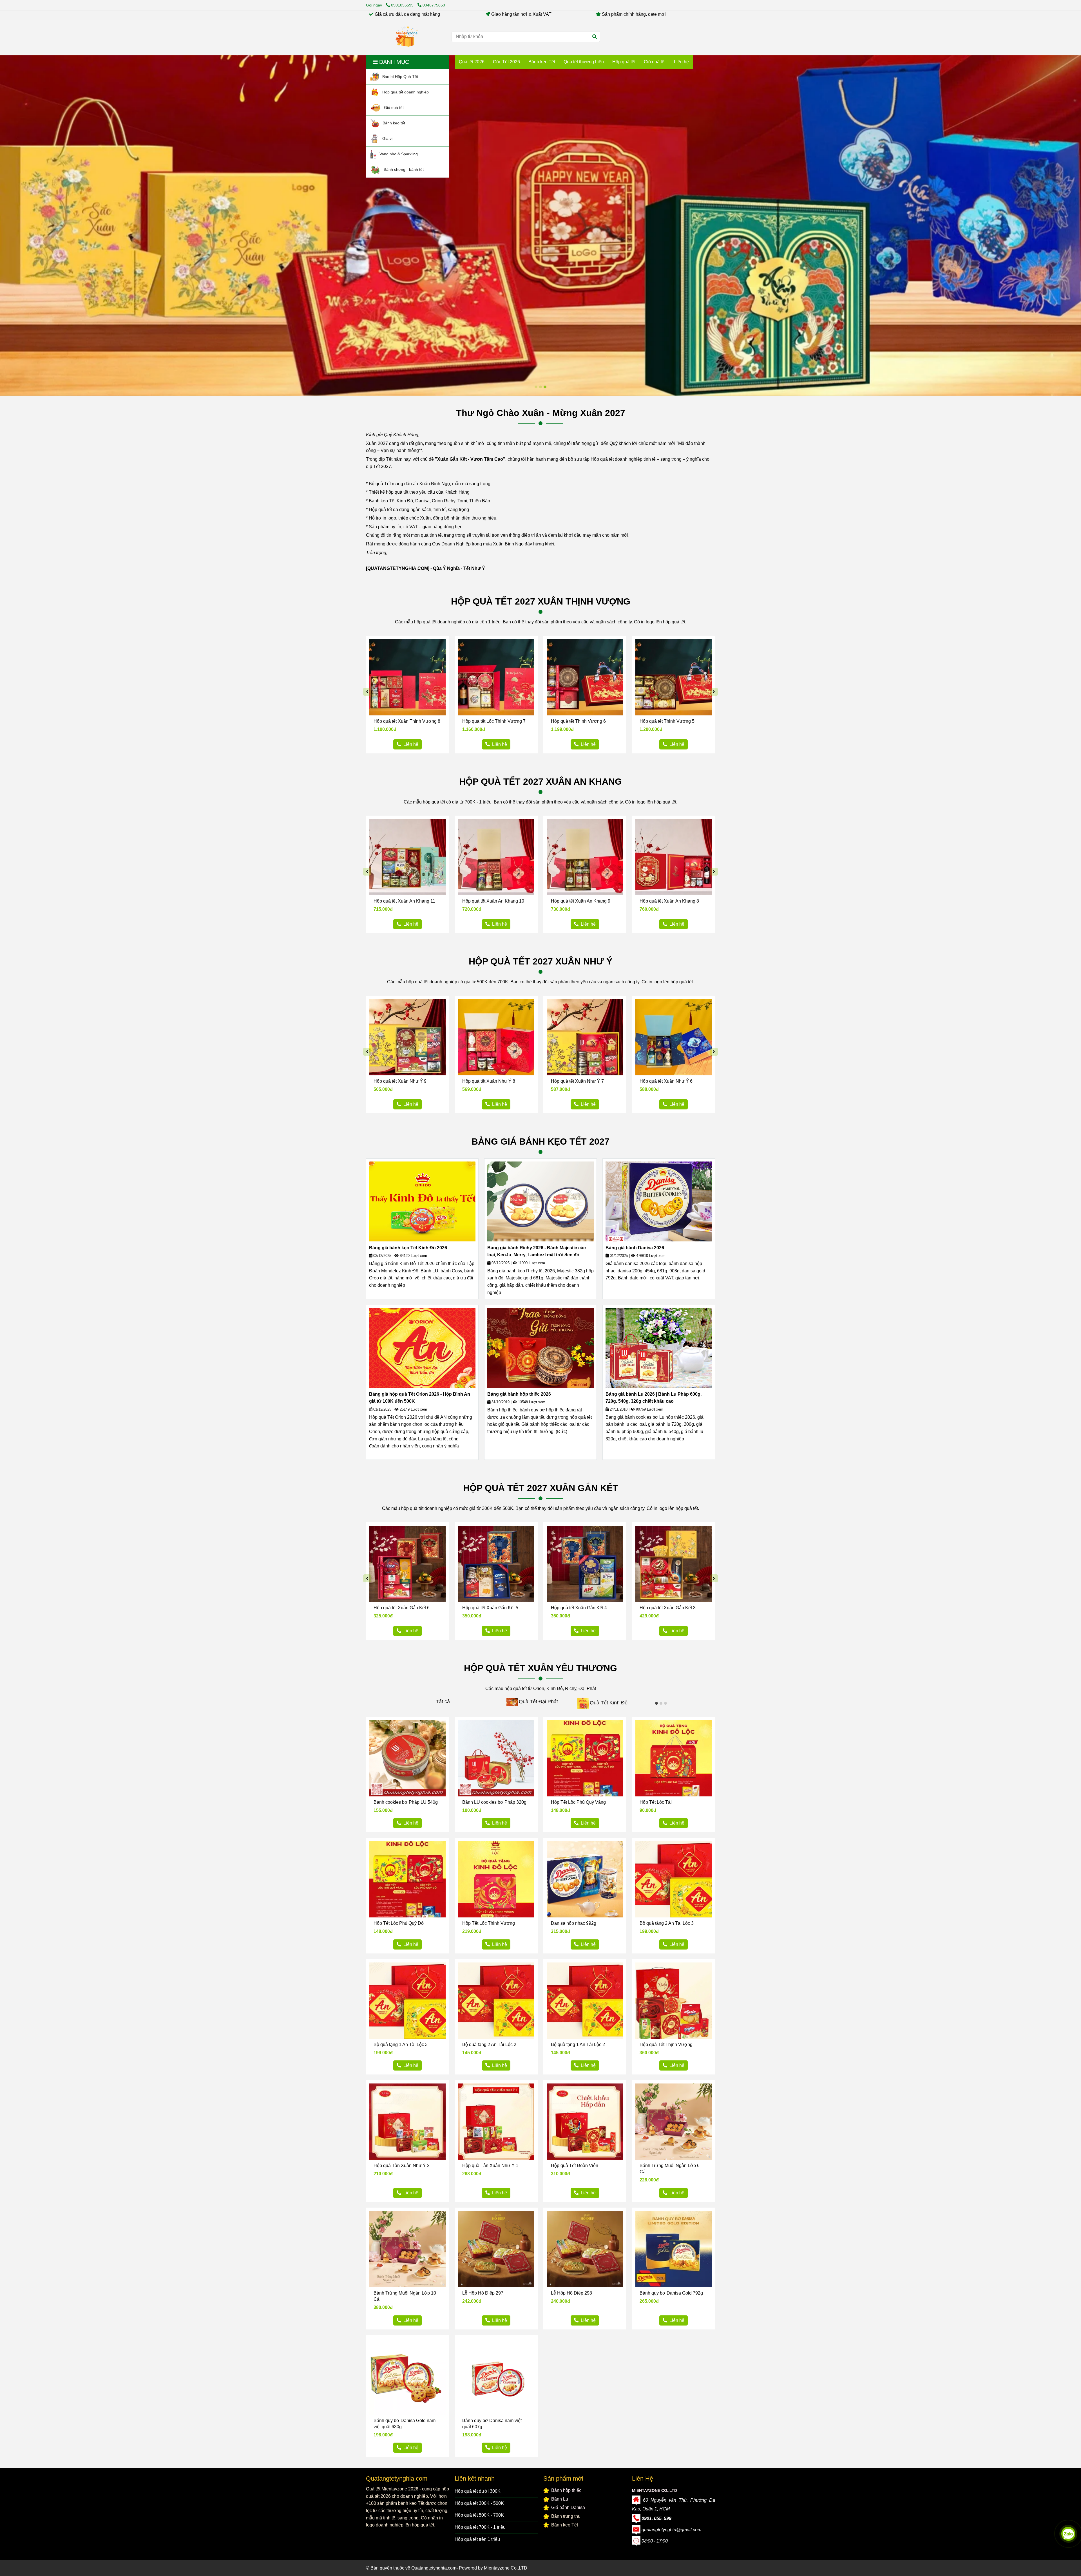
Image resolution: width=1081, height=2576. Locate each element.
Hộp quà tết (624, 62)
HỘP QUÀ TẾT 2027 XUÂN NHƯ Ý (540, 961)
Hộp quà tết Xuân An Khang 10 (493, 901)
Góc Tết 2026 (506, 62)
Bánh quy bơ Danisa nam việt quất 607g (492, 2424)
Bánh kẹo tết (393, 123)
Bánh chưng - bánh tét (403, 169)
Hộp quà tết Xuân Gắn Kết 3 (668, 1608)
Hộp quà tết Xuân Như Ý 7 (577, 1081)
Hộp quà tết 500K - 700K (479, 2515)
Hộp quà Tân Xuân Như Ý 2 (402, 2166)
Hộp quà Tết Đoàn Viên (575, 2166)
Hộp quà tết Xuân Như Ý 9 (400, 1081)
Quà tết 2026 (472, 62)
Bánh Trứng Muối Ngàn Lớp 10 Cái (405, 2296)
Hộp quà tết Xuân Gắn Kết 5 (490, 1608)
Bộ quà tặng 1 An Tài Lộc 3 (401, 2045)
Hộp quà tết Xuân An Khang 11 (404, 901)
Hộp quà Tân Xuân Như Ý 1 (490, 2166)
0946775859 (434, 5)
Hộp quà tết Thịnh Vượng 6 (578, 721)
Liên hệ (681, 62)
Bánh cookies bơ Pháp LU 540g (406, 1802)
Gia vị (387, 138)
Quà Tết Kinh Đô (609, 1703)
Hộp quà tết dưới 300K (478, 2491)
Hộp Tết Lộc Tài (656, 1802)
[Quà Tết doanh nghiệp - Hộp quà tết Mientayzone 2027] (407, 37)
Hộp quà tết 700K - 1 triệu (480, 2527)
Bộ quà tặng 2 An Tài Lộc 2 (489, 2045)
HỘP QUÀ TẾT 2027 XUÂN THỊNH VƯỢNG (541, 601)
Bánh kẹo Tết (542, 62)
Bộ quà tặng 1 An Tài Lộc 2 (578, 2045)
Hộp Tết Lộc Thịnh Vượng (489, 1923)
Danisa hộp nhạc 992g (574, 1923)
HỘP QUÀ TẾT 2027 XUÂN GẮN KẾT (541, 1488)
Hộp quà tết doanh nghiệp (405, 92)
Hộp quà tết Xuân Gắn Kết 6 (402, 1608)
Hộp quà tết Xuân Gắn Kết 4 (579, 1608)
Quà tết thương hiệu (584, 62)
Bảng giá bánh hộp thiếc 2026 (519, 1394)
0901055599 (403, 5)
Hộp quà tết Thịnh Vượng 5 (667, 721)
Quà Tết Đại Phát (538, 1702)
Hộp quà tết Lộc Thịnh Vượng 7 (494, 721)
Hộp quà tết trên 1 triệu (477, 2539)
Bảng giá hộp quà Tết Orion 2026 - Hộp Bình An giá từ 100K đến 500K (420, 1398)
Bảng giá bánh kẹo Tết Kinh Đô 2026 (408, 1248)
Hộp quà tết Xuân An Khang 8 (669, 901)
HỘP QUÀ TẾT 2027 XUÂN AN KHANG (540, 782)
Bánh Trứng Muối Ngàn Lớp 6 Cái (670, 2169)
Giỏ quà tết (393, 107)
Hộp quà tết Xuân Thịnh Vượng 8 (407, 721)
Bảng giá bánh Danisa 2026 (635, 1248)
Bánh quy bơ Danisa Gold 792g (671, 2293)
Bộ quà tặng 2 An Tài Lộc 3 (667, 1923)
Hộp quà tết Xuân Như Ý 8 (489, 1081)
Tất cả (443, 1702)
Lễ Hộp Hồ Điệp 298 (571, 2293)
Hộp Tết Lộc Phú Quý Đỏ (399, 1923)
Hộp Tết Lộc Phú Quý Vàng (578, 1802)
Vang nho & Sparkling (398, 154)
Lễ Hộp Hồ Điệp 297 (483, 2293)
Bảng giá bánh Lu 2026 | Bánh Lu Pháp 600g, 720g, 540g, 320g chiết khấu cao (654, 1398)
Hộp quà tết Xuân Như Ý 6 (666, 1081)
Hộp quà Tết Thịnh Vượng (666, 2045)
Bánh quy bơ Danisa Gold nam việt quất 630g (405, 2424)
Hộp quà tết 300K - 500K (479, 2503)
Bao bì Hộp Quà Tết (400, 76)
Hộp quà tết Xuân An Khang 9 (581, 901)
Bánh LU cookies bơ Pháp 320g (494, 1802)
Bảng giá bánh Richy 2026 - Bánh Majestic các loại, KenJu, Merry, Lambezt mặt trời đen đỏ (537, 1251)
